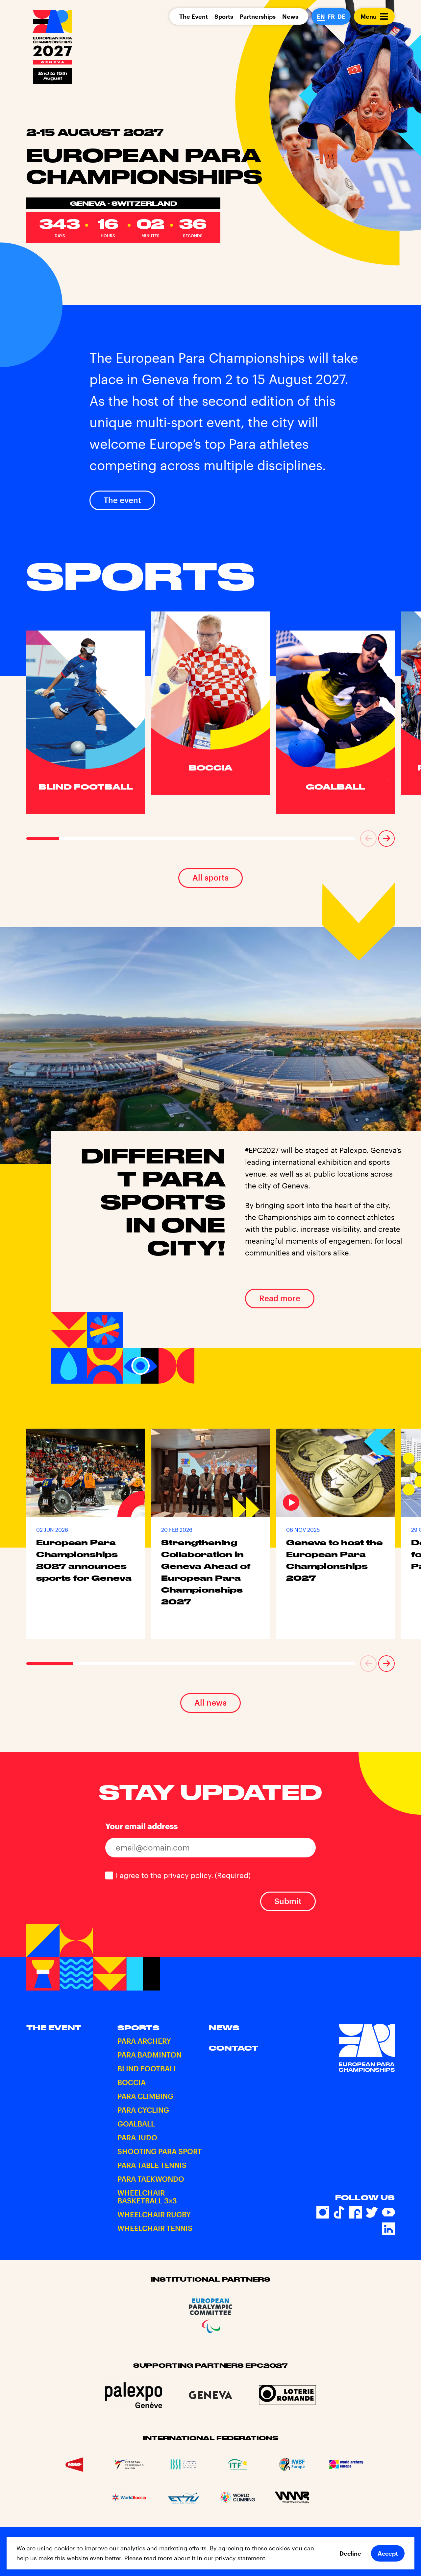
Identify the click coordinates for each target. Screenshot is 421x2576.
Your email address (141, 1826)
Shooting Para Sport (160, 2151)
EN (321, 16)
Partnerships (258, 16)
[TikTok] (339, 2212)
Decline (350, 2553)
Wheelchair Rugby (154, 2214)
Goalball (136, 2124)
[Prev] (368, 839)
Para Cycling (143, 2110)
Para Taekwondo (151, 2179)
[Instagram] (323, 2212)
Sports (224, 16)
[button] (368, 839)
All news (210, 1702)
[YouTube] (388, 2212)
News (290, 16)
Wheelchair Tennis (155, 2228)
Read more (280, 1298)
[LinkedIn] (388, 2229)
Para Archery (144, 2041)
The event (122, 500)
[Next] (386, 839)
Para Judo (137, 2137)
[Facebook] (356, 2212)
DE (341, 16)
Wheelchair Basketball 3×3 (147, 2196)
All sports (210, 877)
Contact (234, 2048)
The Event (194, 16)
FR (331, 16)
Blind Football (148, 2068)
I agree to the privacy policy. (183, 1875)
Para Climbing (145, 2096)
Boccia (132, 2082)
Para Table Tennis (152, 2165)
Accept (388, 2553)
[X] (372, 2212)
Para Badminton (149, 2055)
